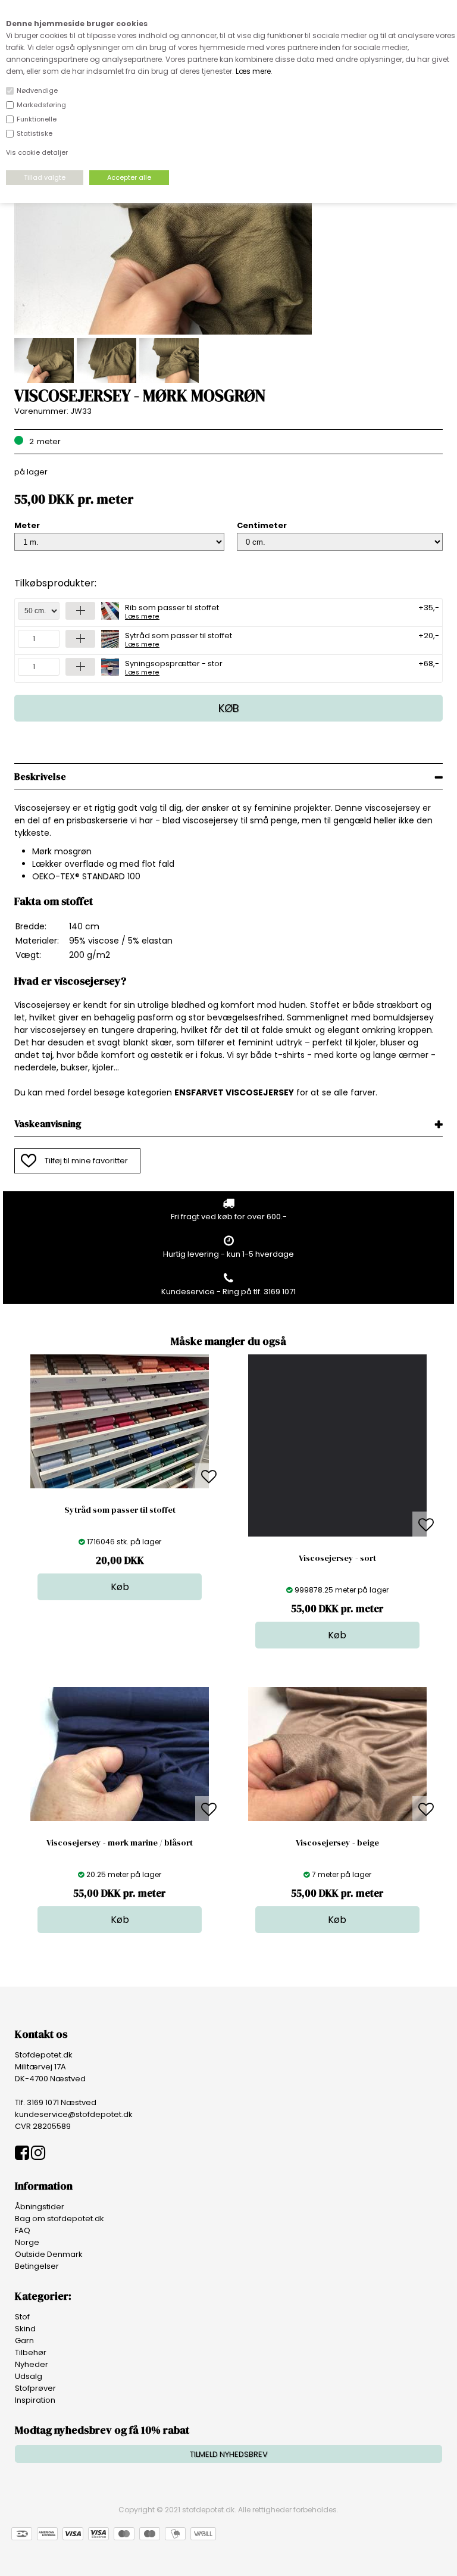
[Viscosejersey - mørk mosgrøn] (163, 332)
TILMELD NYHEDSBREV (229, 2454)
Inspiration (35, 2400)
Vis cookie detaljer (37, 152)
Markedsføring (41, 105)
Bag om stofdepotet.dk (60, 2219)
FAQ (23, 2230)
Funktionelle (37, 119)
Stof (22, 2317)
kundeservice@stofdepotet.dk (74, 2114)
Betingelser (37, 2266)
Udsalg (29, 2376)
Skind (25, 2329)
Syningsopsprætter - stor (174, 667)
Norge (27, 2242)
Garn (24, 2341)
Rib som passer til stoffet (172, 611)
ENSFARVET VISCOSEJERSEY (234, 1092)
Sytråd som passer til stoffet (179, 639)
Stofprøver (35, 2388)
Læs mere (253, 71)
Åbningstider (40, 2207)
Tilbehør (31, 2352)
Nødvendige (37, 90)
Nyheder (32, 2364)
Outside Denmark (49, 2254)
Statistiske (35, 133)
